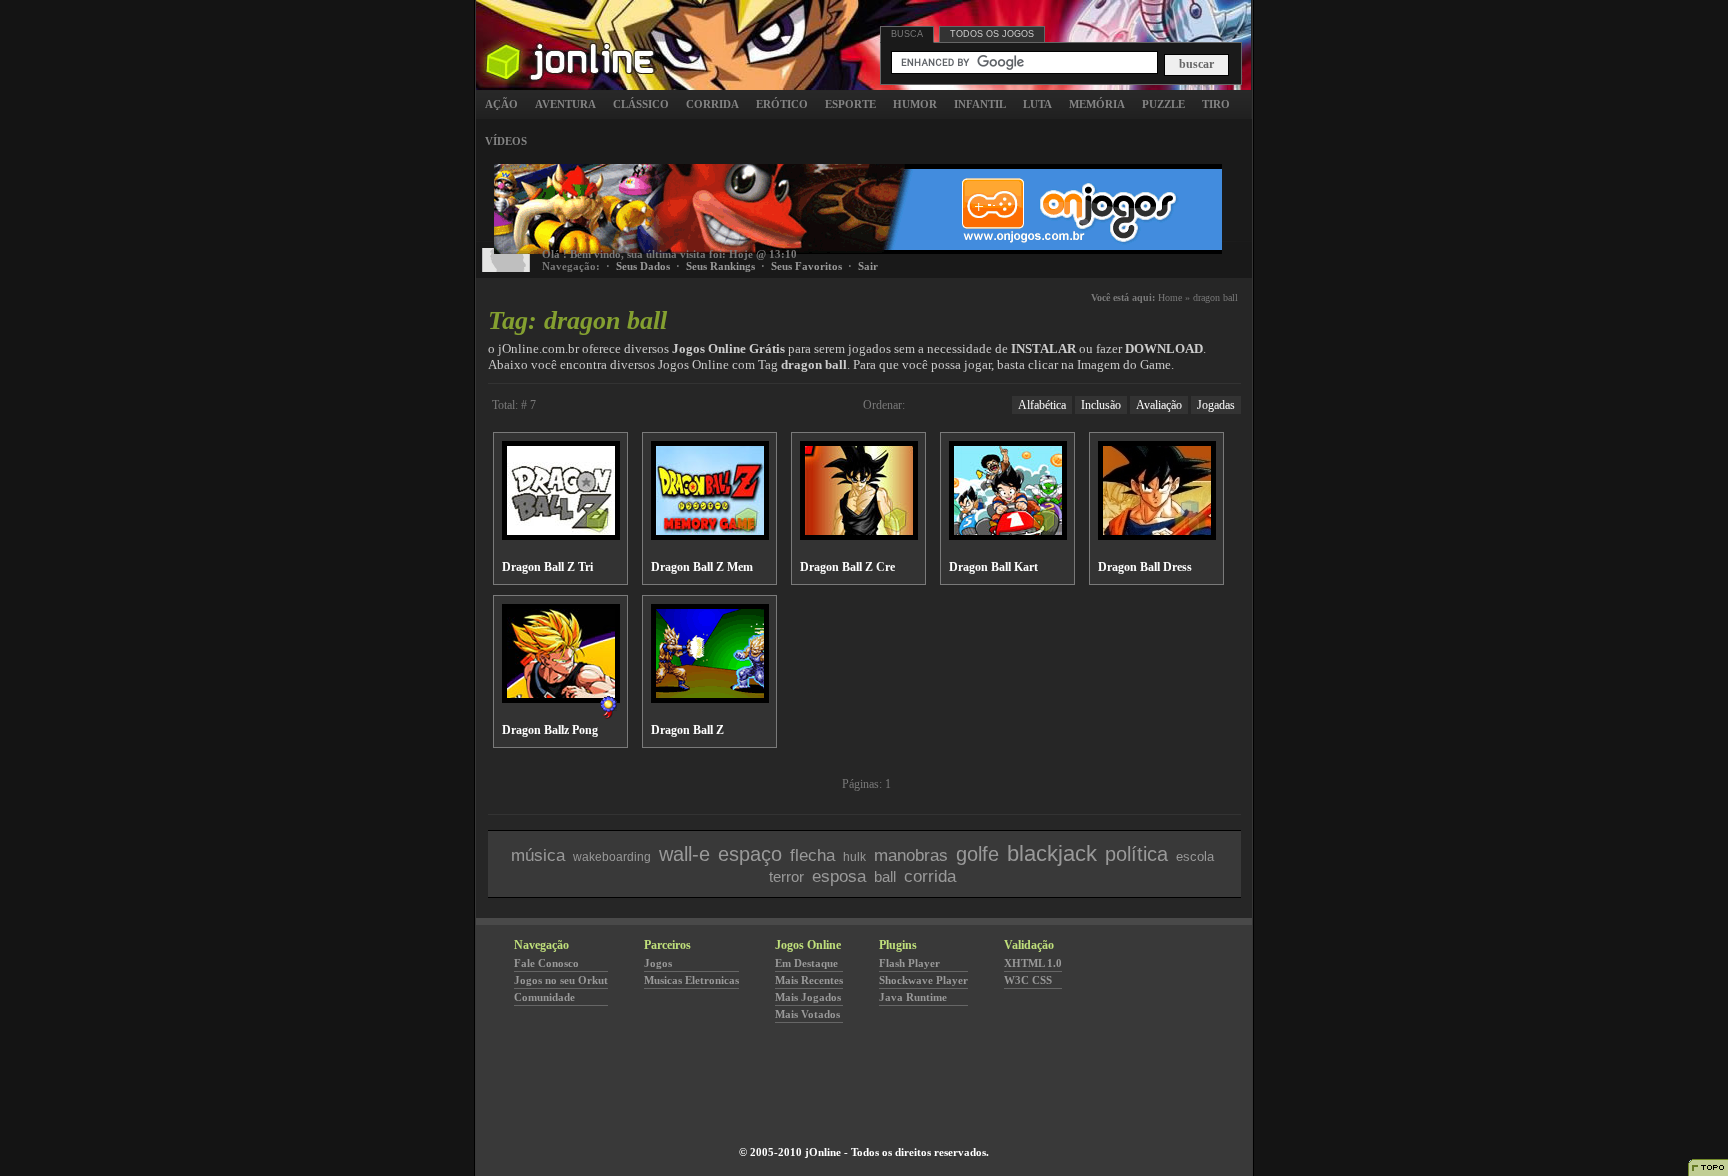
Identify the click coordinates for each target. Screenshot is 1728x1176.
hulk (854, 857)
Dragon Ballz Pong (550, 730)
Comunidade (544, 997)
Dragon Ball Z (687, 730)
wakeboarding (612, 857)
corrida (930, 876)
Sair (868, 266)
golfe (977, 854)
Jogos (658, 963)
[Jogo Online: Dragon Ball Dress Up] (1157, 534)
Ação (501, 104)
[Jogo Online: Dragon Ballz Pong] (561, 697)
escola (1195, 856)
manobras (911, 855)
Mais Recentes (809, 980)
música (538, 855)
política (1136, 854)
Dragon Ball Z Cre (847, 567)
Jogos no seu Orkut (561, 980)
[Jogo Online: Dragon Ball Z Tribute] (561, 534)
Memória (1097, 104)
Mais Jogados (808, 997)
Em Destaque (806, 963)
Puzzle (1163, 104)
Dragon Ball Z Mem (702, 567)
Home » (1174, 297)
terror (786, 876)
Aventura (565, 104)
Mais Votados (807, 1014)
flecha (812, 855)
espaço (750, 854)
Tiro (1216, 104)
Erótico (782, 104)
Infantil (980, 104)
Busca (907, 34)
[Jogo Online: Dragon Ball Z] (710, 697)
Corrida (712, 104)
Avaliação (1159, 405)
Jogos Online (568, 34)
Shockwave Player (923, 980)
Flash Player (909, 963)
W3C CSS (1028, 980)
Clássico (641, 104)
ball (885, 876)
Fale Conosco (546, 963)
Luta (1037, 104)
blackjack (1052, 853)
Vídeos (506, 141)
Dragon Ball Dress (1145, 567)
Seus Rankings (720, 266)
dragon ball (1215, 297)
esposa (839, 876)
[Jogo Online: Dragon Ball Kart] (1008, 534)
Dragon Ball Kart (993, 567)
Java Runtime (913, 997)
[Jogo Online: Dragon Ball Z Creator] (859, 534)
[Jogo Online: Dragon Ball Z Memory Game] (710, 534)
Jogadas (1216, 405)
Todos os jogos (992, 34)
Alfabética (1042, 405)
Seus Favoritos (806, 266)
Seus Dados (643, 266)
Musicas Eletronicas (691, 980)
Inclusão (1101, 405)
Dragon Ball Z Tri (547, 567)
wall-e (684, 854)
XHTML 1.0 (1033, 963)
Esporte (850, 104)
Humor (915, 104)
